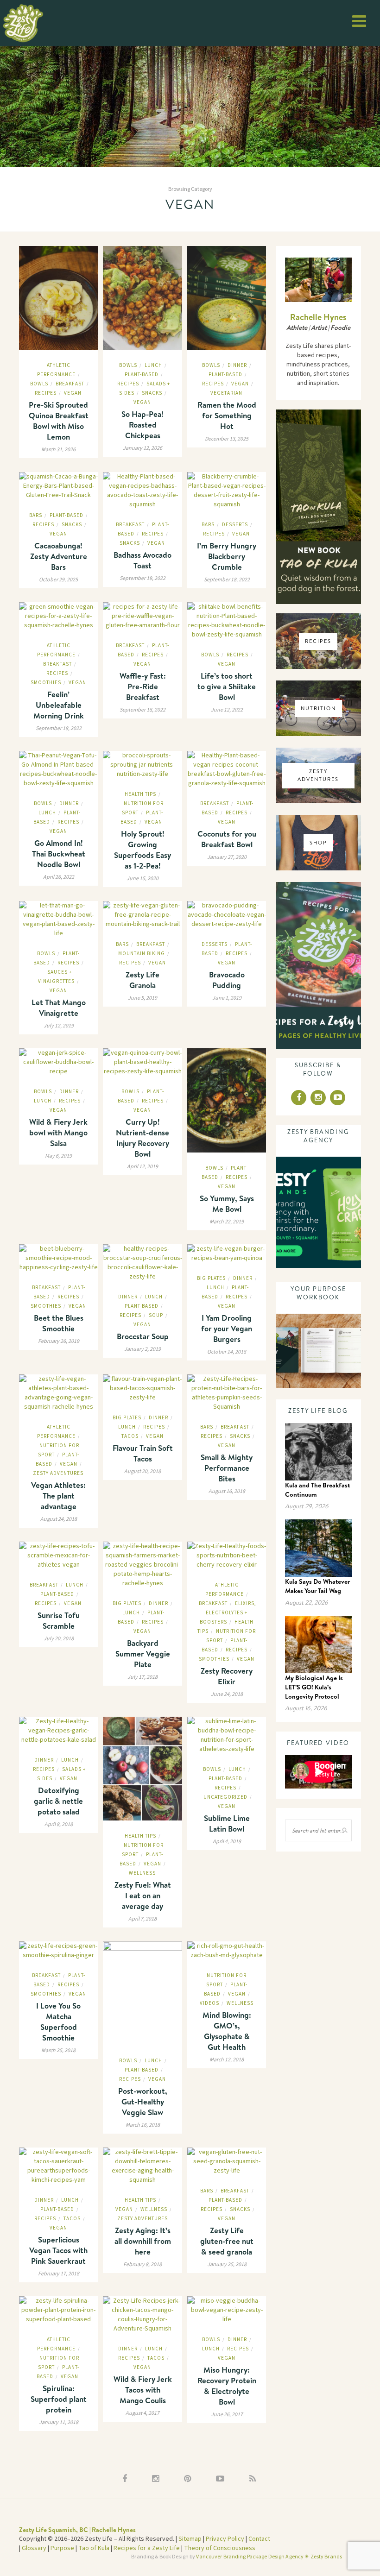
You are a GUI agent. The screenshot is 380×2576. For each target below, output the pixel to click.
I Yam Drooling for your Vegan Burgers (227, 1328)
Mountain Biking (142, 954)
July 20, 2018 (59, 1639)
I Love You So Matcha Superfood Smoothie (58, 2022)
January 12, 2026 (142, 448)
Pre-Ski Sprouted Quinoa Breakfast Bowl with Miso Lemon (59, 421)
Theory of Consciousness (220, 2548)
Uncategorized (225, 1797)
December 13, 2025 (227, 439)
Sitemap (190, 2539)
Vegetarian (226, 393)
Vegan (73, 393)
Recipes (46, 393)
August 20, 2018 (142, 1471)
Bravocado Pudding (227, 980)
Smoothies (46, 683)
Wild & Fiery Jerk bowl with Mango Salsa (58, 1132)
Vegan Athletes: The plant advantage (58, 1496)
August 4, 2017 (142, 2413)
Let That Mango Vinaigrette (59, 1008)
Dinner (237, 365)
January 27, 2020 (227, 857)
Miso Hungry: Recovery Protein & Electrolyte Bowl (227, 2386)
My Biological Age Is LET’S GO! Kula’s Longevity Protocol (314, 1687)
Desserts (235, 525)
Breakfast (70, 384)
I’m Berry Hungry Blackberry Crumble (227, 556)
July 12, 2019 (59, 1026)
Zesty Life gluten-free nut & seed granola (227, 2241)
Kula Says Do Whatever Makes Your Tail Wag (317, 1586)
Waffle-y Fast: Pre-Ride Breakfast (143, 686)
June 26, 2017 (227, 2415)
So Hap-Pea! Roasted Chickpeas (142, 425)
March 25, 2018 (58, 2050)
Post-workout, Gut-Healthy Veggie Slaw (143, 2101)
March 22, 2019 (227, 1222)
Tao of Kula (94, 2548)
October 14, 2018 (227, 1352)
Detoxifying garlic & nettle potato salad (58, 1801)
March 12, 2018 (227, 2060)
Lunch (153, 365)
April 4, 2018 (227, 1842)
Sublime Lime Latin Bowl (227, 1823)
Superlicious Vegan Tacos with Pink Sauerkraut (58, 2250)
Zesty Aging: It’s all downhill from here (143, 2241)
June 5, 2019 (142, 998)
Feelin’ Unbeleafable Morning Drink (59, 705)
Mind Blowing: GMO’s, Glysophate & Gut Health (227, 2031)
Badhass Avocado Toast (142, 560)
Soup (156, 1315)
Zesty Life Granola (142, 980)
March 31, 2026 (58, 450)
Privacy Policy (225, 2539)
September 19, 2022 (142, 578)
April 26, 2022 (59, 877)
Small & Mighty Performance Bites (227, 1468)
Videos (209, 2003)
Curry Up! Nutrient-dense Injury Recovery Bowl (142, 1138)
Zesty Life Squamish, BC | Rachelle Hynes (77, 2530)
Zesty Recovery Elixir (227, 1676)
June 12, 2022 (227, 710)
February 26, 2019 (59, 1341)
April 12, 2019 (142, 1167)
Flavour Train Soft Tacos (143, 1453)
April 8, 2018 (59, 1824)
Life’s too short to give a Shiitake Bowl (227, 686)
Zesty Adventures (58, 1473)
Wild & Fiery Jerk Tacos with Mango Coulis (143, 2390)
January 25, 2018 (227, 2264)
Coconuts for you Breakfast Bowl (227, 839)
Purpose (62, 2548)
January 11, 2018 (59, 2422)
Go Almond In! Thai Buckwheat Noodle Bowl (59, 853)
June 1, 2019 (227, 998)
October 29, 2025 (58, 580)
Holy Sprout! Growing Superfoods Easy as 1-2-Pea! (142, 850)
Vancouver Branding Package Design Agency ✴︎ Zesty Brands (269, 2557)
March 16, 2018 (143, 2125)
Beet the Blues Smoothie (59, 1323)
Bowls (39, 384)
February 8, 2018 (142, 2264)
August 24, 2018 (59, 1519)
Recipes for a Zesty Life (147, 2548)
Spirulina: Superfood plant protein (59, 2399)
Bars (36, 515)
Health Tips (140, 794)
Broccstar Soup (143, 1336)
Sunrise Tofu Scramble (59, 1620)
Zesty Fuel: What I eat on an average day (143, 1895)
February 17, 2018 (59, 2274)
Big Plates (211, 1278)
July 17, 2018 (142, 1677)
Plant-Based (142, 375)
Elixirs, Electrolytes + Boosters (228, 1613)
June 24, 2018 (227, 1694)
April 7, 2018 (142, 1919)
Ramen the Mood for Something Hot (227, 415)
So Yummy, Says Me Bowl (227, 1203)
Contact (259, 2539)
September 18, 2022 (227, 580)
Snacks (152, 393)
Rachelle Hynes (318, 317)
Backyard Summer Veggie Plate (143, 1653)
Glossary (34, 2548)
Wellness (142, 1873)
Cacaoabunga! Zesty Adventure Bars (59, 556)
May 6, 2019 (58, 1156)
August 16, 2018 (227, 1491)
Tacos (130, 1436)
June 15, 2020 (142, 879)
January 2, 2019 (142, 1349)
